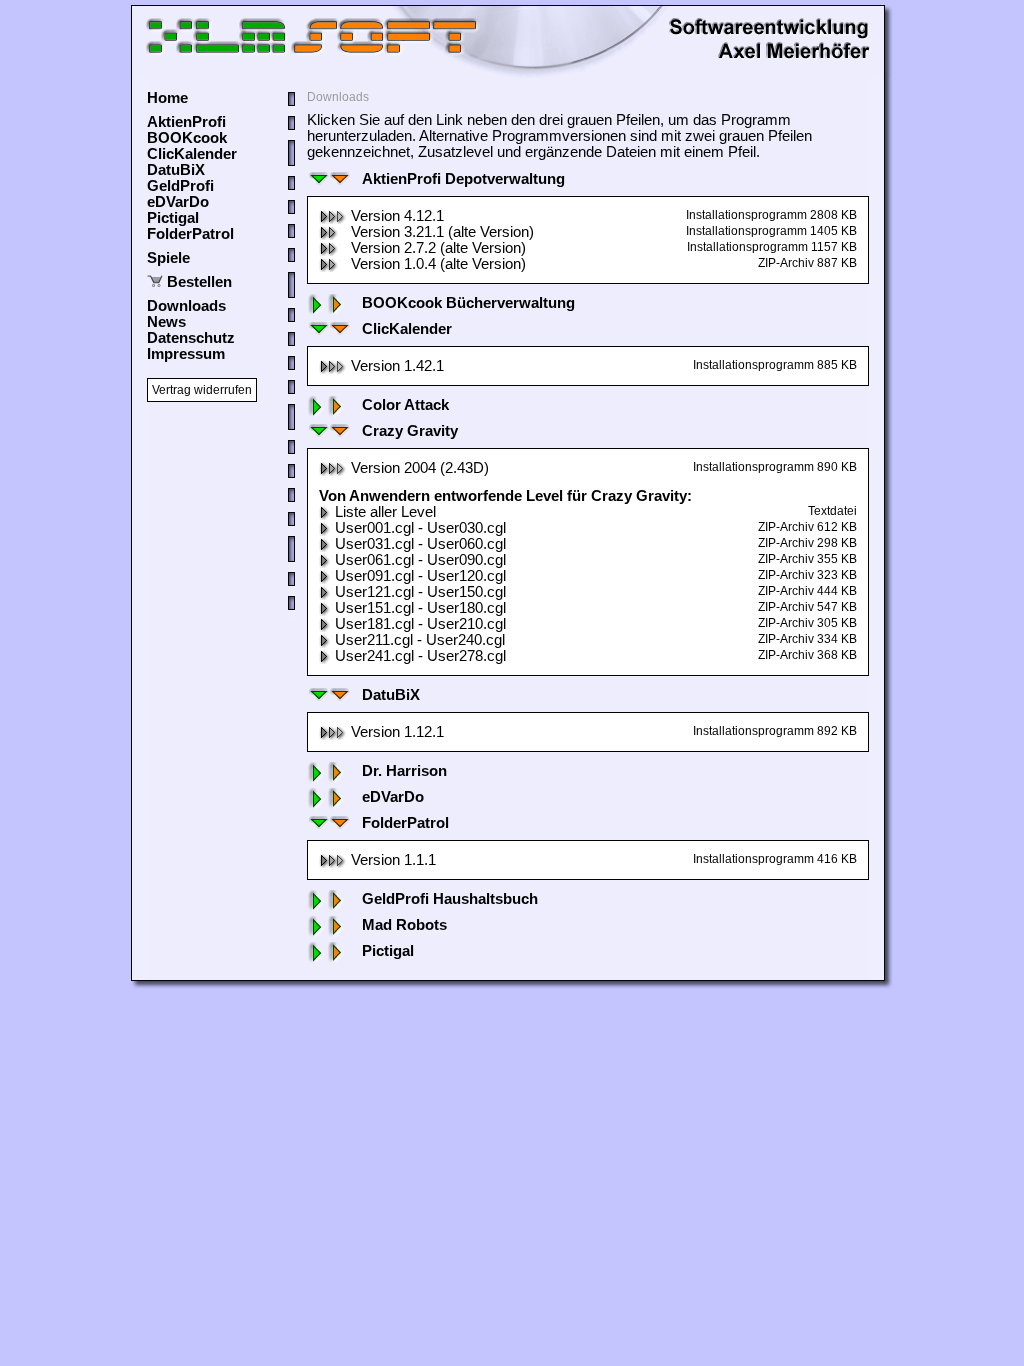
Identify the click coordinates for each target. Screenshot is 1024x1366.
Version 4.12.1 (397, 216)
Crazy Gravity (410, 431)
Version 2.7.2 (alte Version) (438, 248)
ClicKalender (192, 154)
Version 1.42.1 (397, 366)
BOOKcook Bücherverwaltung (468, 303)
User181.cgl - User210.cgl (420, 624)
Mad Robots (404, 925)
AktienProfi (186, 122)
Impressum (186, 354)
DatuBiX (176, 170)
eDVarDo (178, 202)
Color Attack (405, 405)
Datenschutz (191, 338)
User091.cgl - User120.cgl (420, 576)
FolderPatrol (190, 234)
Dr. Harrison (404, 771)
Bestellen (199, 282)
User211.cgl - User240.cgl (420, 640)
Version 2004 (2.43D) (420, 468)
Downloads (186, 306)
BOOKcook (187, 138)
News (166, 322)
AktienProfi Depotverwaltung (463, 179)
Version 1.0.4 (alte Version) (438, 264)
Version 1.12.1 (397, 732)
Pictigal (173, 218)
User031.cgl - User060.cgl (420, 544)
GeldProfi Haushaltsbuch (450, 899)
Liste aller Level (385, 512)
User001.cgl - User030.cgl (420, 528)
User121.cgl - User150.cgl (420, 592)
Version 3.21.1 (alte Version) (442, 232)
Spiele (168, 258)
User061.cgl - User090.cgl (420, 560)
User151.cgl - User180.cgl (420, 608)
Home (167, 98)
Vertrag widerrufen (202, 390)
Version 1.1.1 (393, 860)
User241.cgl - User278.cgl (420, 656)
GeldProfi (180, 186)
